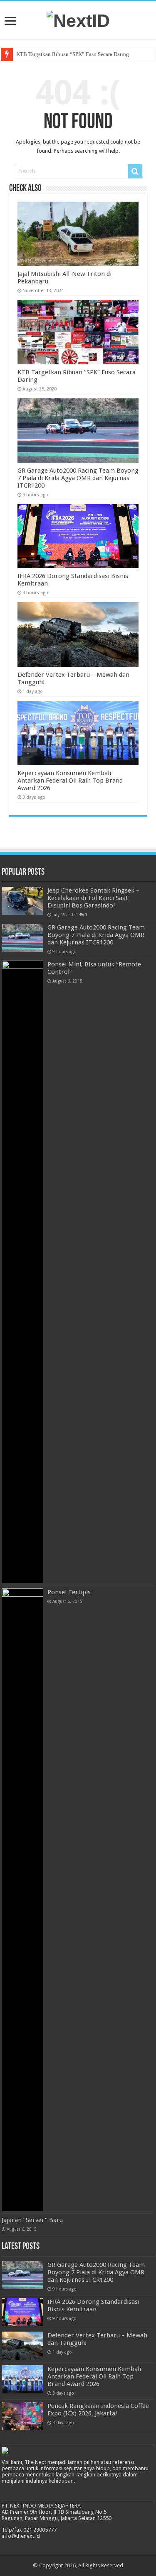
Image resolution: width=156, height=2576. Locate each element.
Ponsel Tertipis (69, 1592)
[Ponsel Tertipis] (22, 1900)
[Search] (135, 171)
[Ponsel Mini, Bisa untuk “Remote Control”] (22, 1272)
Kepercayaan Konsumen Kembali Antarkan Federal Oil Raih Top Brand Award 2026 (70, 781)
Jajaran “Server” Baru (32, 2220)
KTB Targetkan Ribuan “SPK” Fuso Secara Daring (73, 54)
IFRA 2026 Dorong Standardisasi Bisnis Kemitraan (93, 2305)
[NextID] (78, 20)
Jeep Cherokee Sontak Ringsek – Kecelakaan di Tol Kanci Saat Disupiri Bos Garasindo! (93, 898)
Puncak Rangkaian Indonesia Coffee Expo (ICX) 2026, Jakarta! (98, 2410)
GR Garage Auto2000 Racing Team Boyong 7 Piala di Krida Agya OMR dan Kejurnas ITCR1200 (78, 478)
